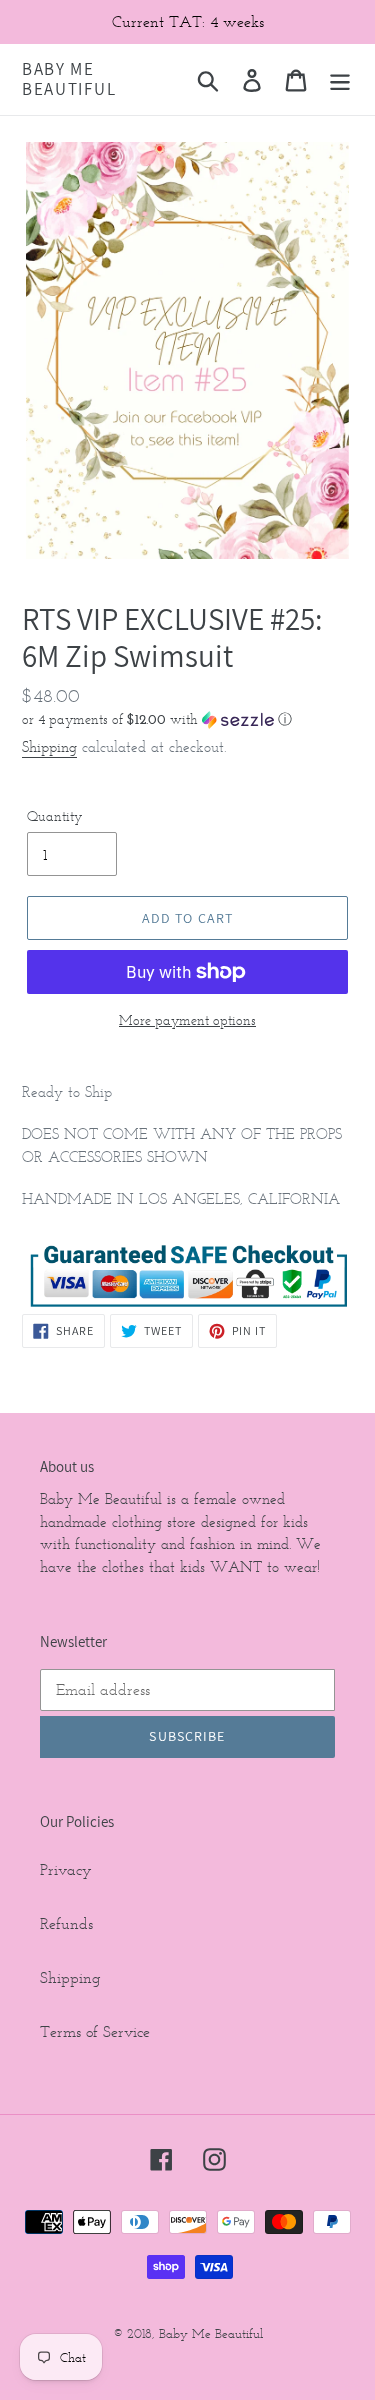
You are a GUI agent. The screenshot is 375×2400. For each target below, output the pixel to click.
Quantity (54, 816)
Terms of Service (95, 2031)
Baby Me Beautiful (69, 79)
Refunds (66, 1923)
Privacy (66, 1869)
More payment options (187, 1020)
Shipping (49, 746)
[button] (187, 719)
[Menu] (340, 79)
